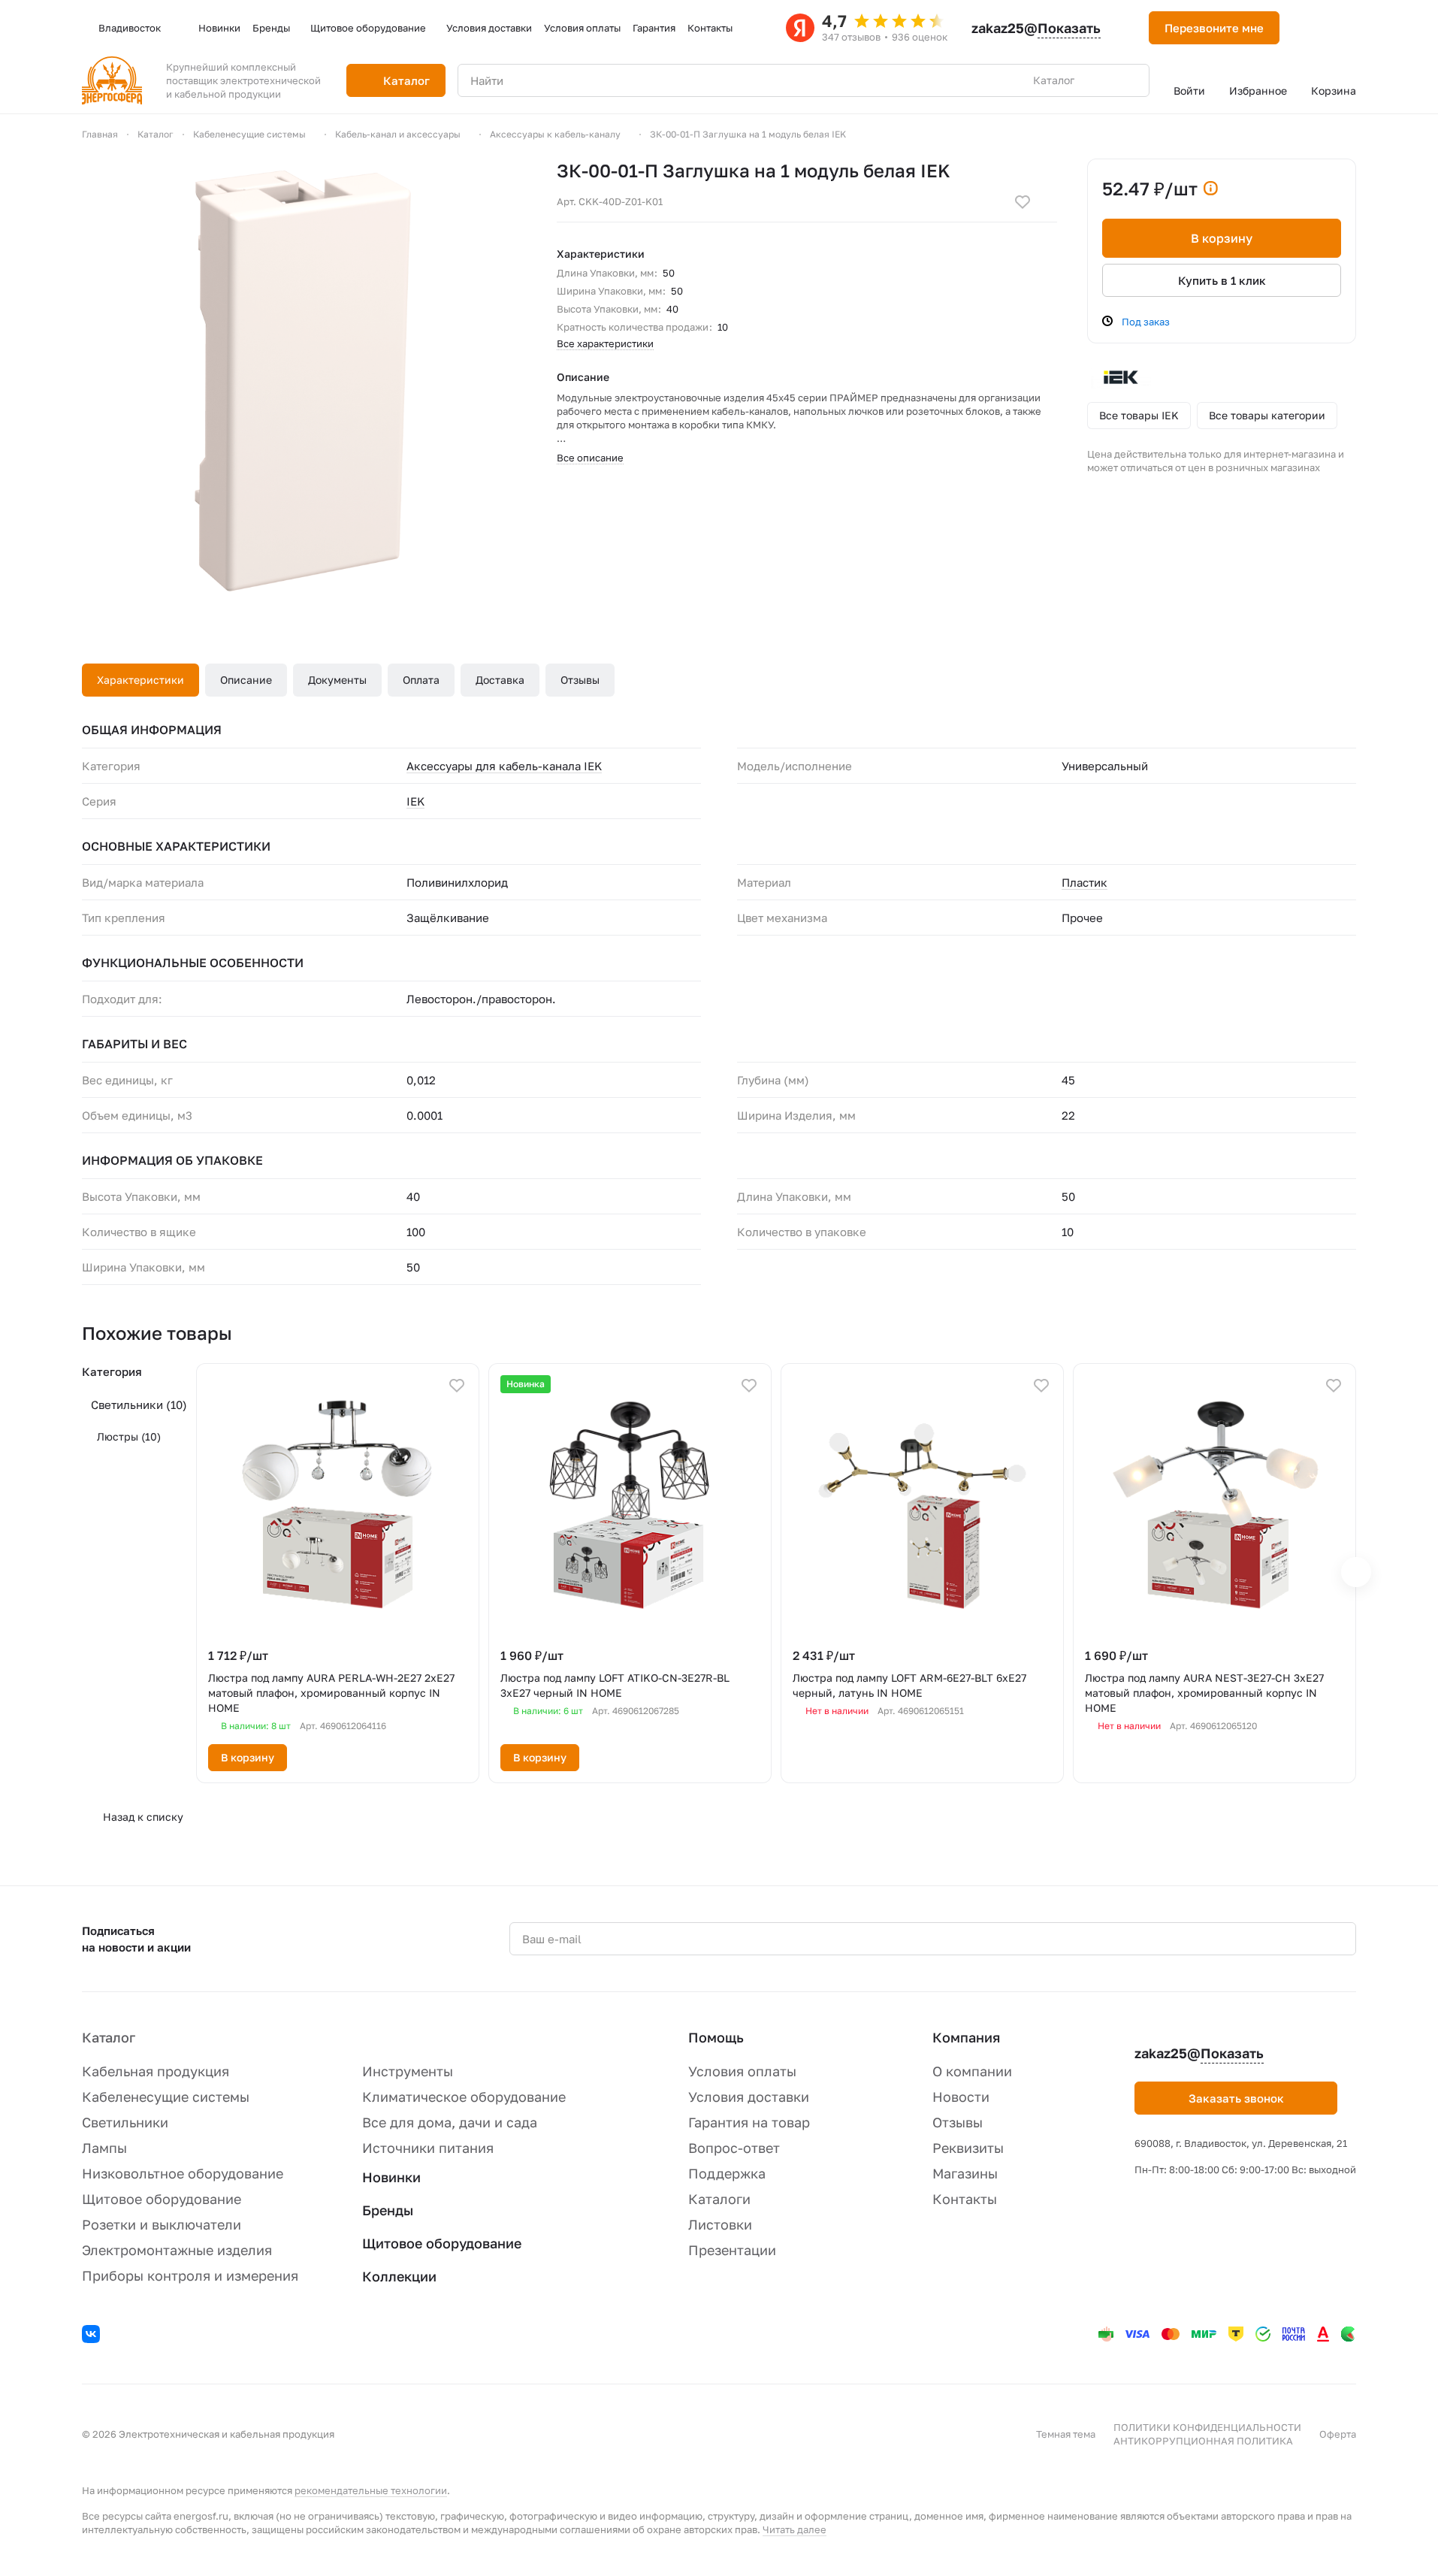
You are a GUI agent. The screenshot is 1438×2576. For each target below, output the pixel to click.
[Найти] (1130, 80)
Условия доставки (749, 2097)
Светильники (139, 1404)
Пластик (1085, 882)
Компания (966, 2037)
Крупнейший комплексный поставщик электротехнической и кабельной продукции (243, 80)
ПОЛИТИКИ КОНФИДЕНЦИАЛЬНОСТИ (1207, 2427)
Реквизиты (968, 2148)
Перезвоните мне (1214, 28)
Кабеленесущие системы (166, 2097)
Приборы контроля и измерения (190, 2275)
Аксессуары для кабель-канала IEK (504, 766)
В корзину (1222, 238)
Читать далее (795, 2529)
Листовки (720, 2224)
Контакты (965, 2199)
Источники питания (428, 2148)
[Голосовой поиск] (1103, 80)
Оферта (1338, 2434)
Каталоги (719, 2199)
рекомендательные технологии (371, 2490)
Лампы (104, 2148)
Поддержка (727, 2173)
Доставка (500, 680)
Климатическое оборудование (464, 2097)
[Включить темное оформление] (1310, 28)
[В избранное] (1023, 202)
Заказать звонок (1236, 2098)
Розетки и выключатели (162, 2224)
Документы (337, 680)
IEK (415, 801)
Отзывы (580, 680)
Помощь (716, 2037)
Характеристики (140, 680)
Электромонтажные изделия (177, 2250)
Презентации (732, 2250)
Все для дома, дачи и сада (450, 2122)
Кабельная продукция (156, 2071)
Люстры (129, 1436)
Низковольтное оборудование (183, 2173)
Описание (246, 680)
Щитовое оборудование (162, 2199)
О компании (972, 2071)
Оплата (421, 680)
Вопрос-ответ (734, 2148)
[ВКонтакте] (93, 2336)
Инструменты (408, 2071)
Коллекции (399, 2276)
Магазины (965, 2173)
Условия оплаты (742, 2071)
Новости (961, 2097)
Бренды (388, 2210)
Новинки (391, 2177)
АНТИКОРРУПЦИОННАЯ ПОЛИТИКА (1203, 2441)
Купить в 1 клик (1222, 280)
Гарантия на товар (749, 2122)
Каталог (109, 2037)
